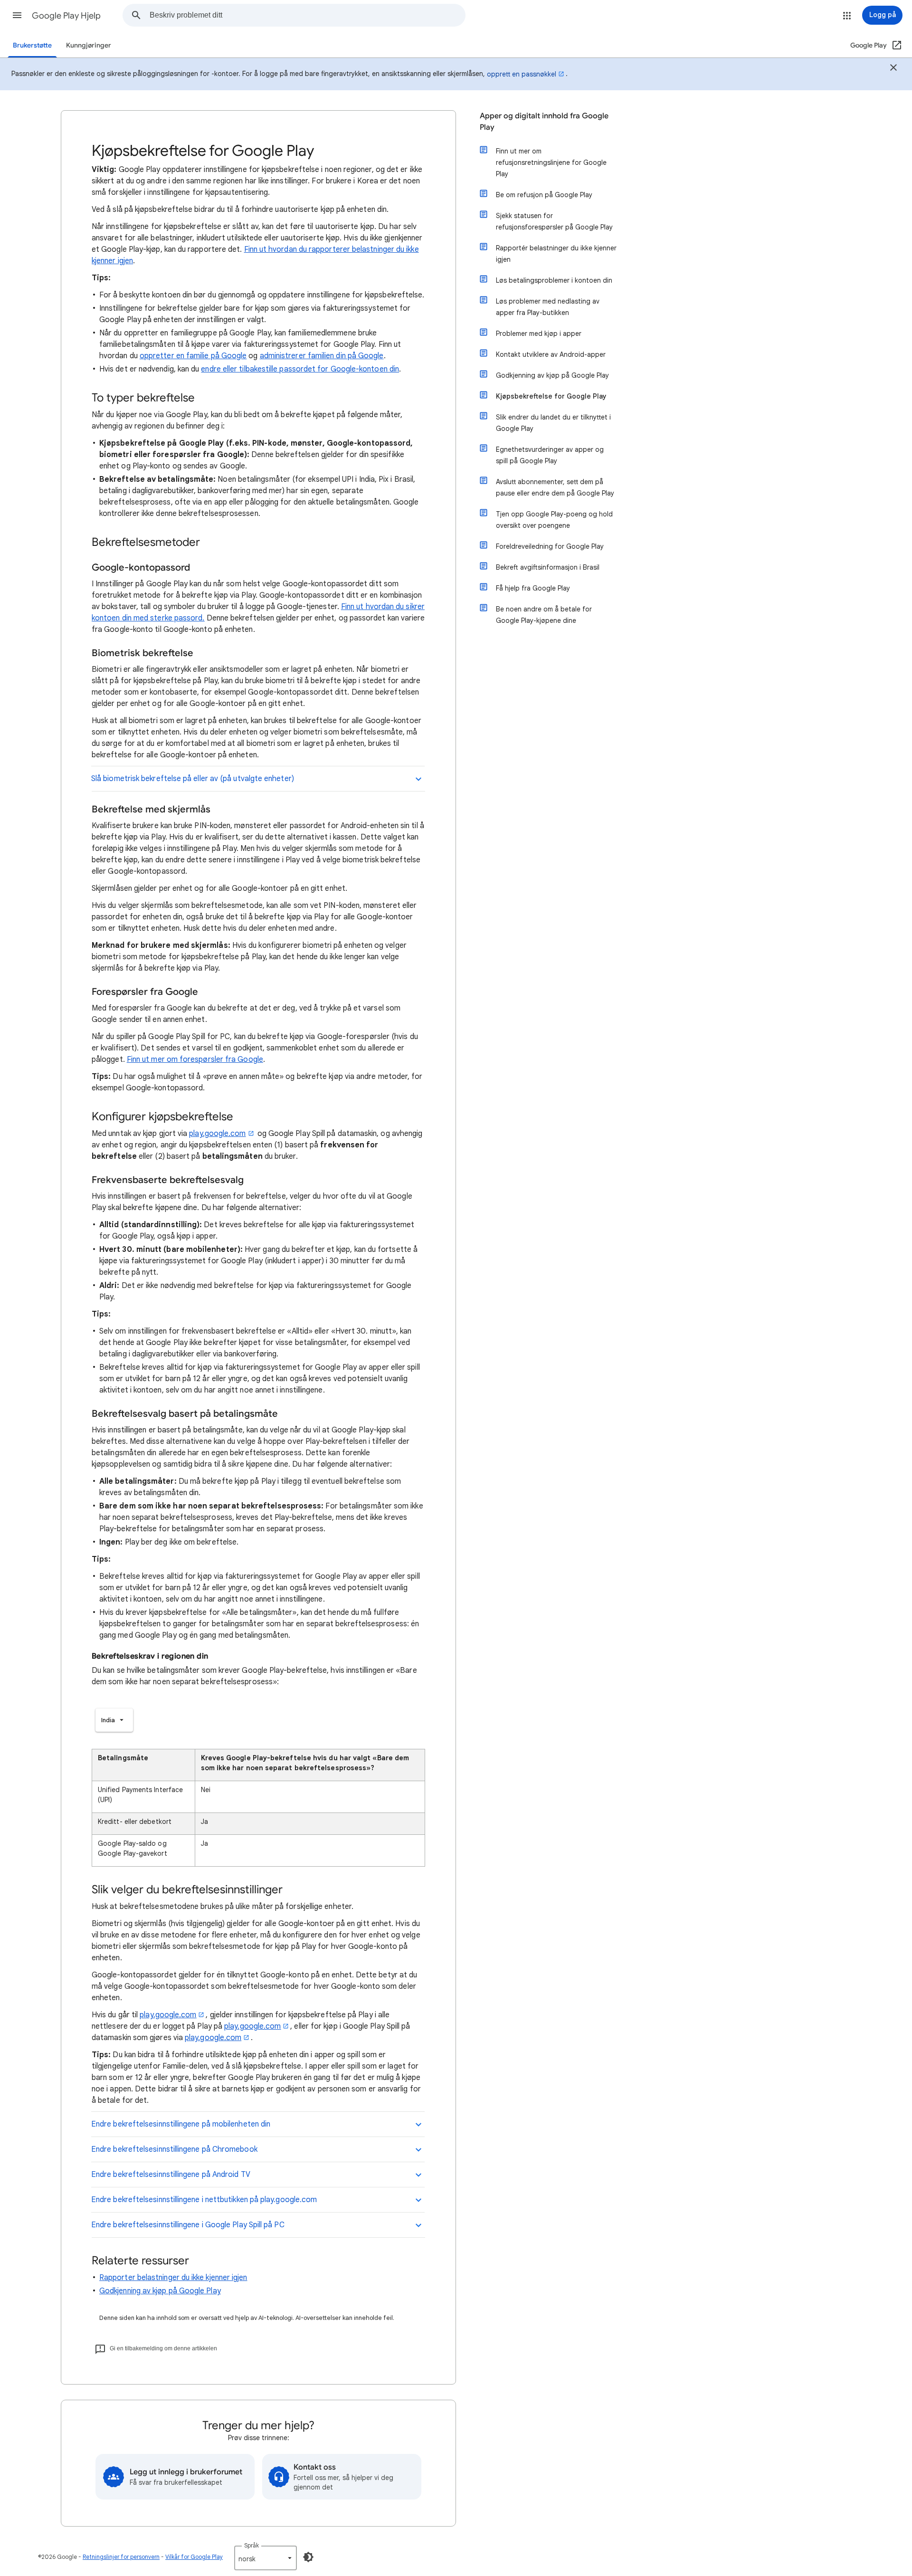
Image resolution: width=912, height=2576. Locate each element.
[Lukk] (893, 69)
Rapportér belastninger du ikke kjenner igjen (556, 254)
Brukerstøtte (32, 45)
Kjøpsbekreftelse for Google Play (551, 396)
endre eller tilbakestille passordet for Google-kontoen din (300, 369)
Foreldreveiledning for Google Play (550, 546)
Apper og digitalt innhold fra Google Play (544, 122)
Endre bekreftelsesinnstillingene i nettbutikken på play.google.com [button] (204, 2200)
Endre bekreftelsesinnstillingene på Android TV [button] (171, 2175)
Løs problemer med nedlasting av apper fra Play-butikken (548, 307)
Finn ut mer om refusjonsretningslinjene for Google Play (551, 162)
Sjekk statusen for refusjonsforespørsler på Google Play (554, 221)
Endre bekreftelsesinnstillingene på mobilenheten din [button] (181, 2124)
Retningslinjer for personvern (121, 2557)
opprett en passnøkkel (522, 74)
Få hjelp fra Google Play (533, 588)
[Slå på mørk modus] (308, 2557)
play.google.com (217, 1134)
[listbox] (114, 1720)
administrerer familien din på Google (322, 356)
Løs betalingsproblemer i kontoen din (554, 280)
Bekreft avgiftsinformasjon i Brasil (548, 567)
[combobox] (307, 15)
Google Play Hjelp (66, 16)
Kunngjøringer (89, 45)
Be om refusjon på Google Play (544, 195)
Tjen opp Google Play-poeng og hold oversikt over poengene (554, 520)
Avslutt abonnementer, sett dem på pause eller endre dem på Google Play (555, 487)
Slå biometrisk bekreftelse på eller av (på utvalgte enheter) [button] (194, 779)
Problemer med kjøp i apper (539, 334)
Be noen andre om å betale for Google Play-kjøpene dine (544, 615)
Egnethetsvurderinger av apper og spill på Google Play (550, 455)
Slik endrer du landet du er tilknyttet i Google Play (553, 423)
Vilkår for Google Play (194, 2557)
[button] (17, 15)
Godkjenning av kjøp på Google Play (160, 2291)
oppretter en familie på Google (193, 356)
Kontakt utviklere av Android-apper (551, 354)
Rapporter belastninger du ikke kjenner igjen (173, 2278)
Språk (252, 2545)
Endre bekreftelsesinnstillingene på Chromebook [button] (174, 2149)
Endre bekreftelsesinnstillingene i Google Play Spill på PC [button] (188, 2225)
